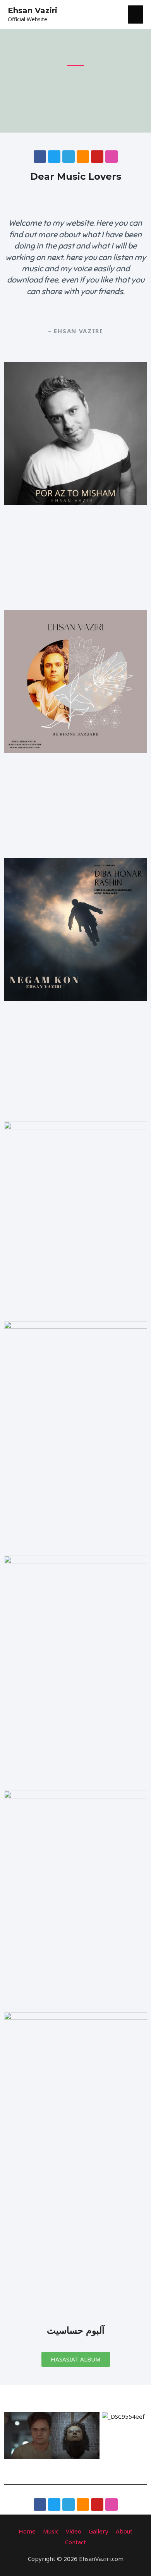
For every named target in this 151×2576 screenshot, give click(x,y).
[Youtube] (97, 157)
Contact (75, 2542)
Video (74, 2531)
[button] (11, 2436)
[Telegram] (69, 157)
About (124, 2531)
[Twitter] (54, 157)
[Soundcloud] (83, 157)
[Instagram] (112, 157)
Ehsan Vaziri (33, 10)
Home (27, 2531)
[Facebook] (40, 157)
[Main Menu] (136, 14)
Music (51, 2531)
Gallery (99, 2531)
